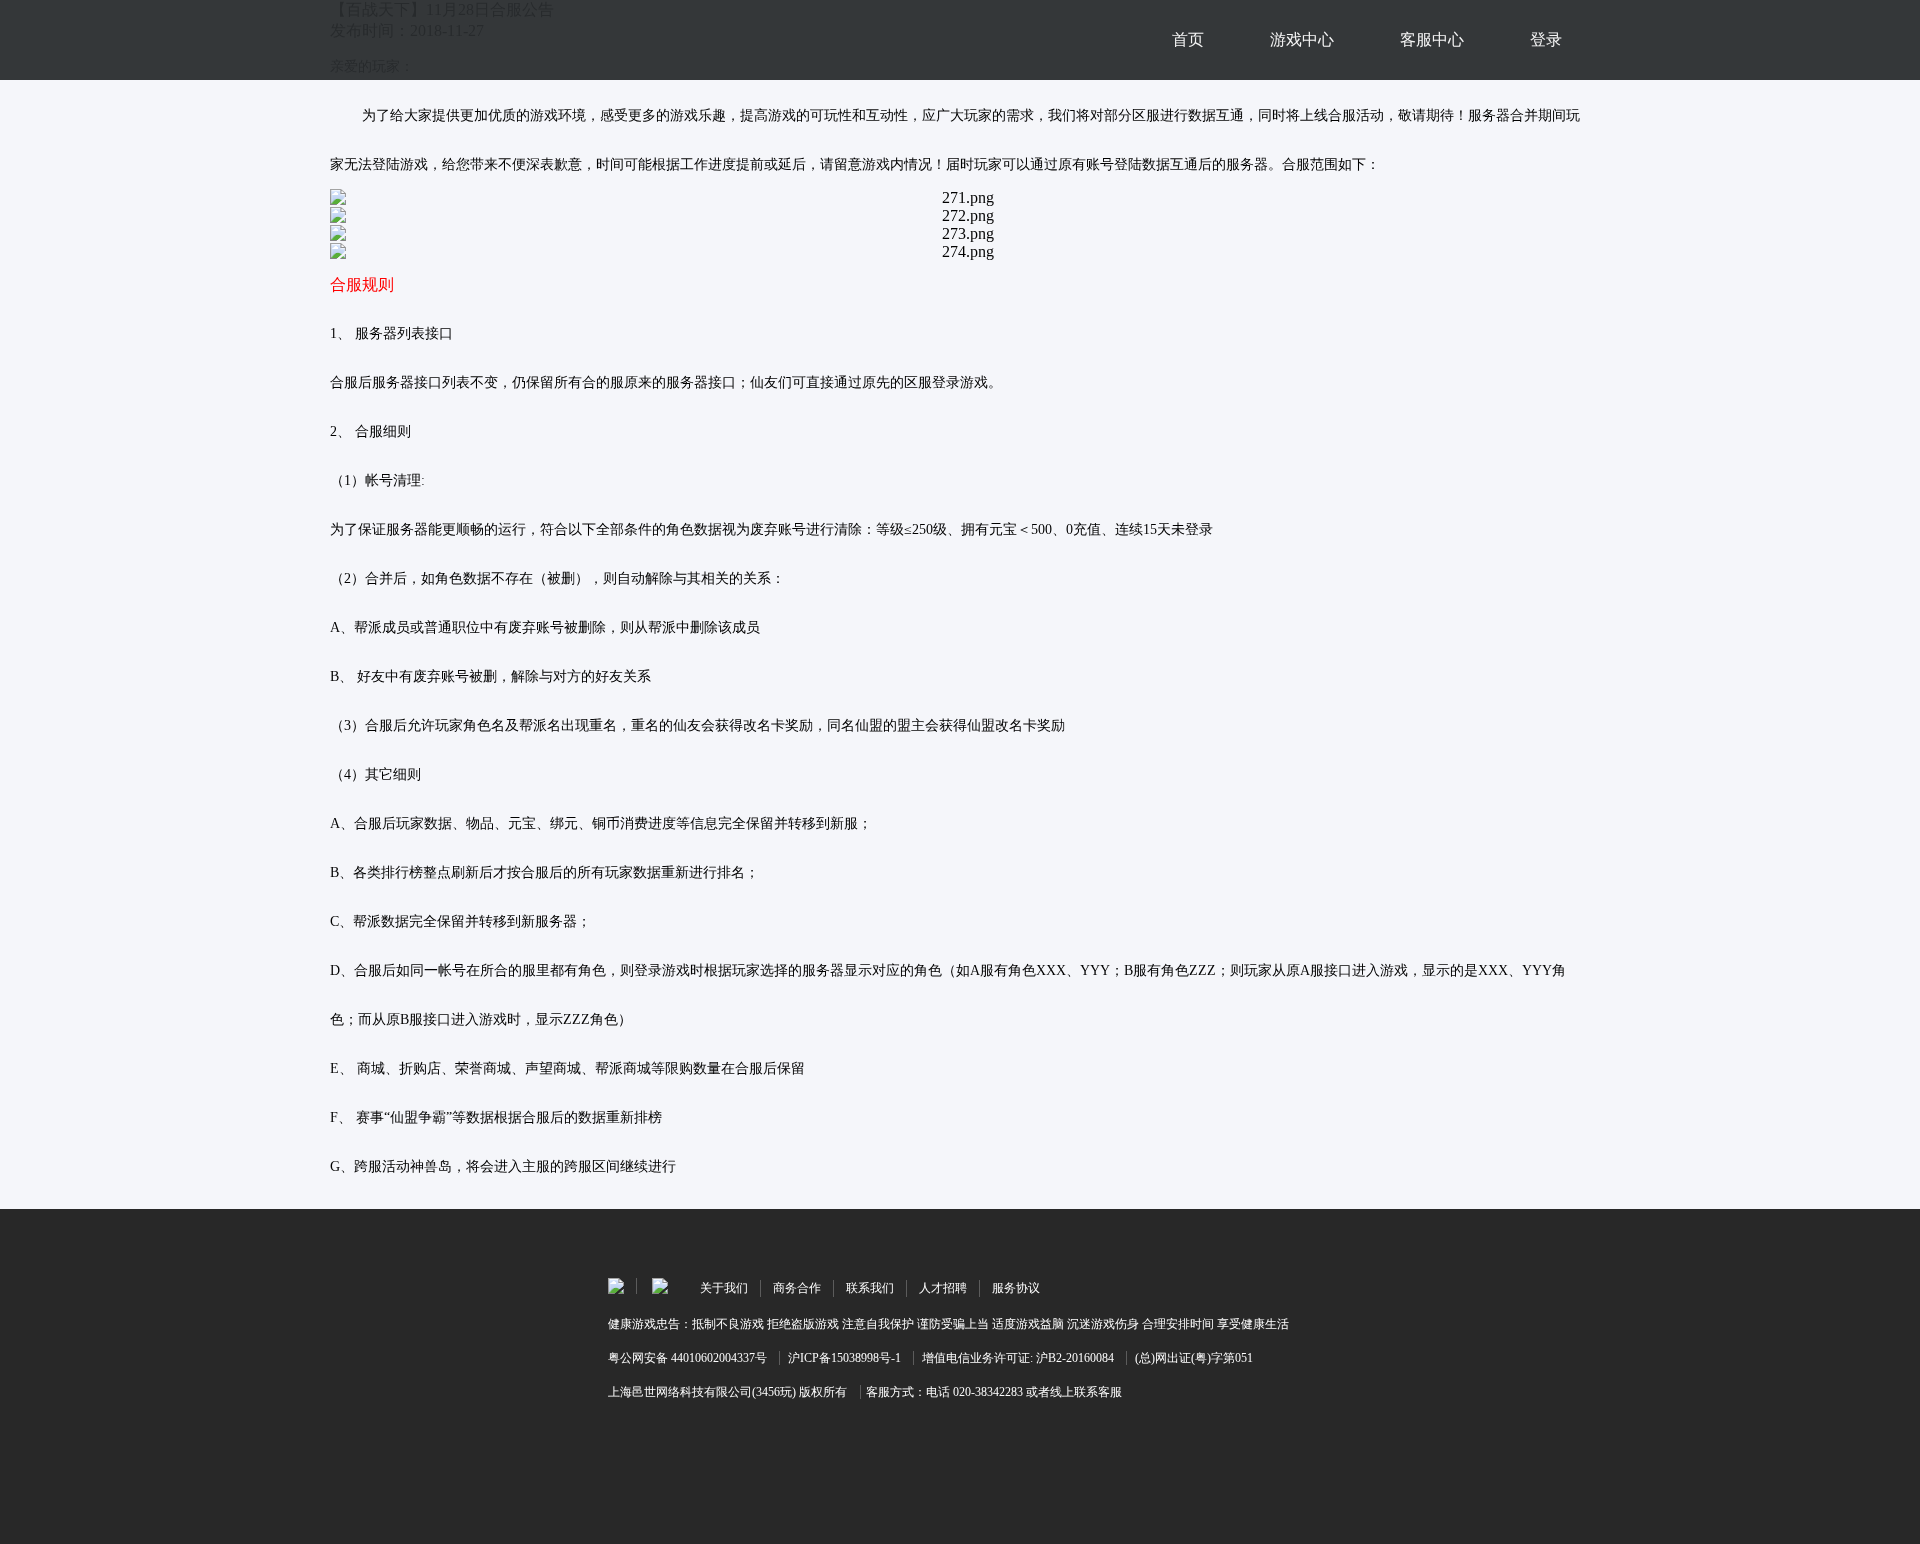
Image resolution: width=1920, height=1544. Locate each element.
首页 (1188, 39)
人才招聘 (943, 1288)
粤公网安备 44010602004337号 (687, 1358)
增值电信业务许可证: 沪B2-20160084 (1018, 1358)
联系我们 (870, 1288)
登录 (1546, 39)
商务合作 (797, 1288)
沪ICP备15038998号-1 (844, 1358)
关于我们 (724, 1288)
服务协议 (1016, 1288)
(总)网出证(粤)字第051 (1194, 1358)
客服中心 (1432, 39)
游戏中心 (1302, 39)
